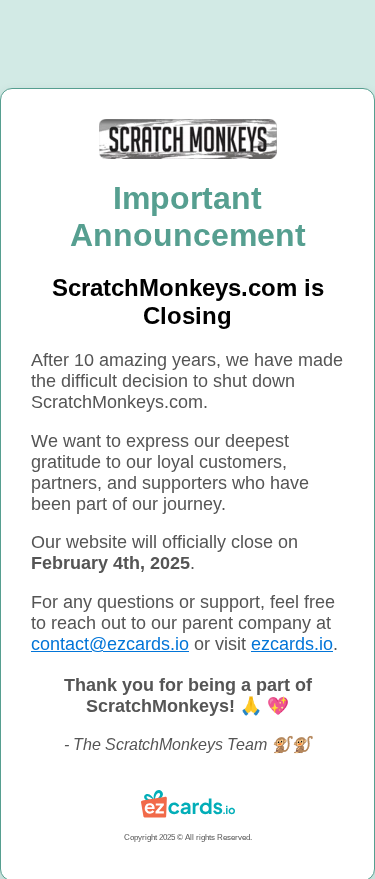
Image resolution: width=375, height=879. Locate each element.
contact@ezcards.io (110, 644)
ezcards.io (292, 644)
